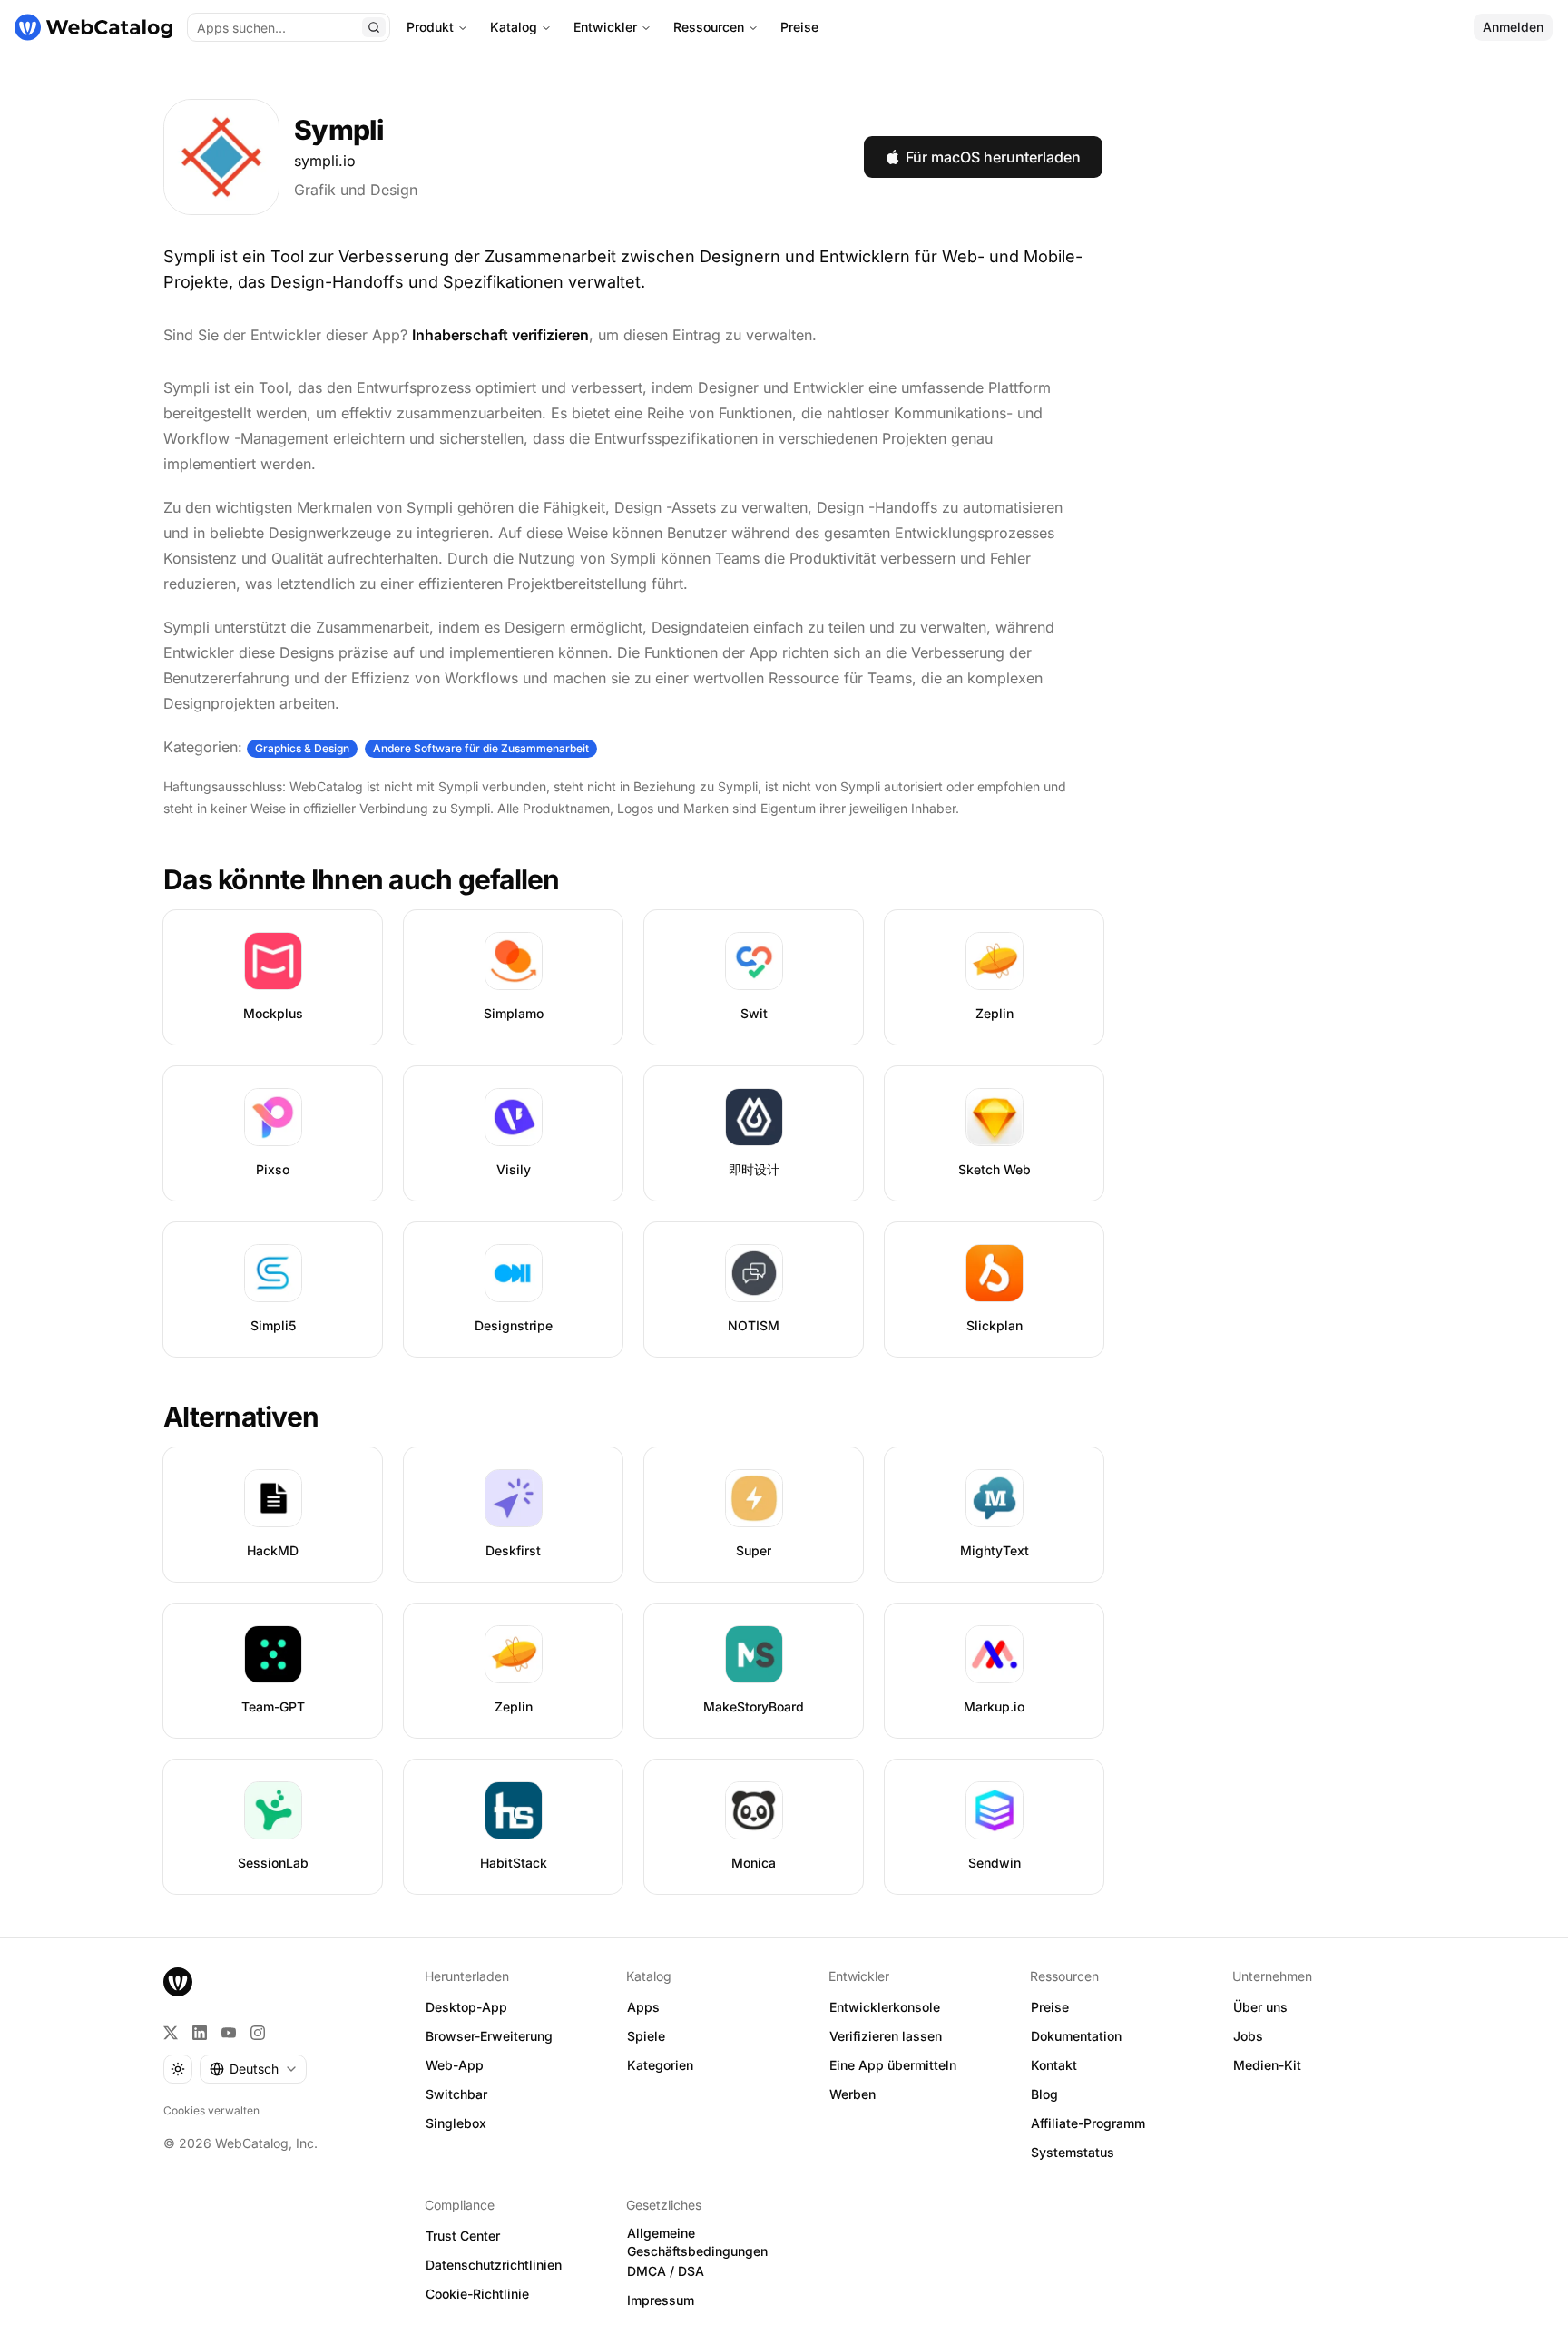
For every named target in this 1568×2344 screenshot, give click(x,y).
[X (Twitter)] (171, 2033)
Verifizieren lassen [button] (886, 2036)
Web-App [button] (455, 2065)
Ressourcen (709, 27)
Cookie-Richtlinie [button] (477, 2294)
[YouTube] (229, 2033)
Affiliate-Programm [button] (1088, 2123)
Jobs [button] (1248, 2036)
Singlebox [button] (456, 2123)
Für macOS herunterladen (993, 157)
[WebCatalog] (178, 1982)
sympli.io (325, 161)
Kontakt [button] (1054, 2065)
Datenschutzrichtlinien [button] (494, 2265)
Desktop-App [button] (466, 2007)
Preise (799, 27)
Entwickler (605, 27)
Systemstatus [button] (1073, 2152)
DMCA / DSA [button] (666, 2271)
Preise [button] (1050, 2007)
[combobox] (253, 2069)
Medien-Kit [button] (1267, 2065)
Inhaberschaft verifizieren (500, 335)
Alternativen (241, 1417)
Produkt (430, 27)
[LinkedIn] (200, 2033)
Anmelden (1513, 27)
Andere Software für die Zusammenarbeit (481, 748)
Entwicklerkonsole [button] (885, 2007)
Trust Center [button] (463, 2236)
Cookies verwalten (211, 2110)
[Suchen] (374, 27)
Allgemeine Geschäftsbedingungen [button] (697, 2242)
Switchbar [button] (456, 2094)
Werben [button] (853, 2094)
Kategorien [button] (660, 2065)
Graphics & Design (302, 748)
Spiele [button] (646, 2036)
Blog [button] (1044, 2094)
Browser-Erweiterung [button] (489, 2036)
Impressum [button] (661, 2300)
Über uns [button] (1260, 2007)
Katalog (514, 27)
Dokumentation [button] (1076, 2036)
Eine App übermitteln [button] (893, 2065)
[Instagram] (258, 2033)
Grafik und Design (356, 190)
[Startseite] (93, 27)
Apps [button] (643, 2007)
